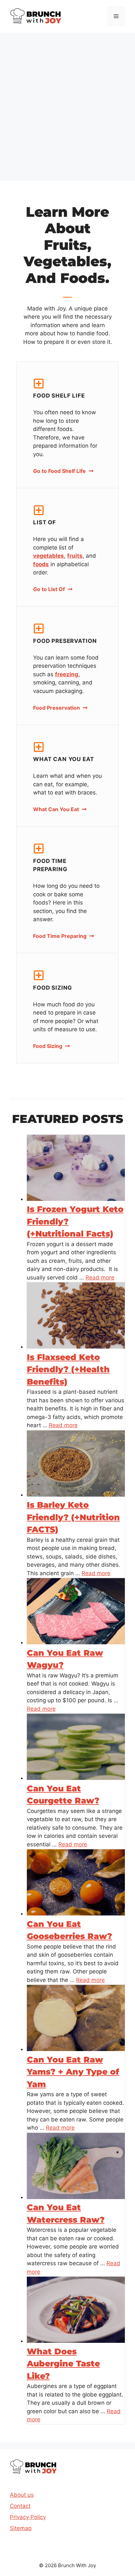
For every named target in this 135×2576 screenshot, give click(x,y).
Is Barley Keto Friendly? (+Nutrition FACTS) (73, 1517)
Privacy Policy (28, 2517)
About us (22, 2495)
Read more (100, 1278)
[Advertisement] (67, 103)
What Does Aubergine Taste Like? (63, 2364)
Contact (20, 2506)
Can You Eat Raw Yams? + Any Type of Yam (73, 2072)
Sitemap (21, 2528)
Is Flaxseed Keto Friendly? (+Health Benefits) (68, 1369)
